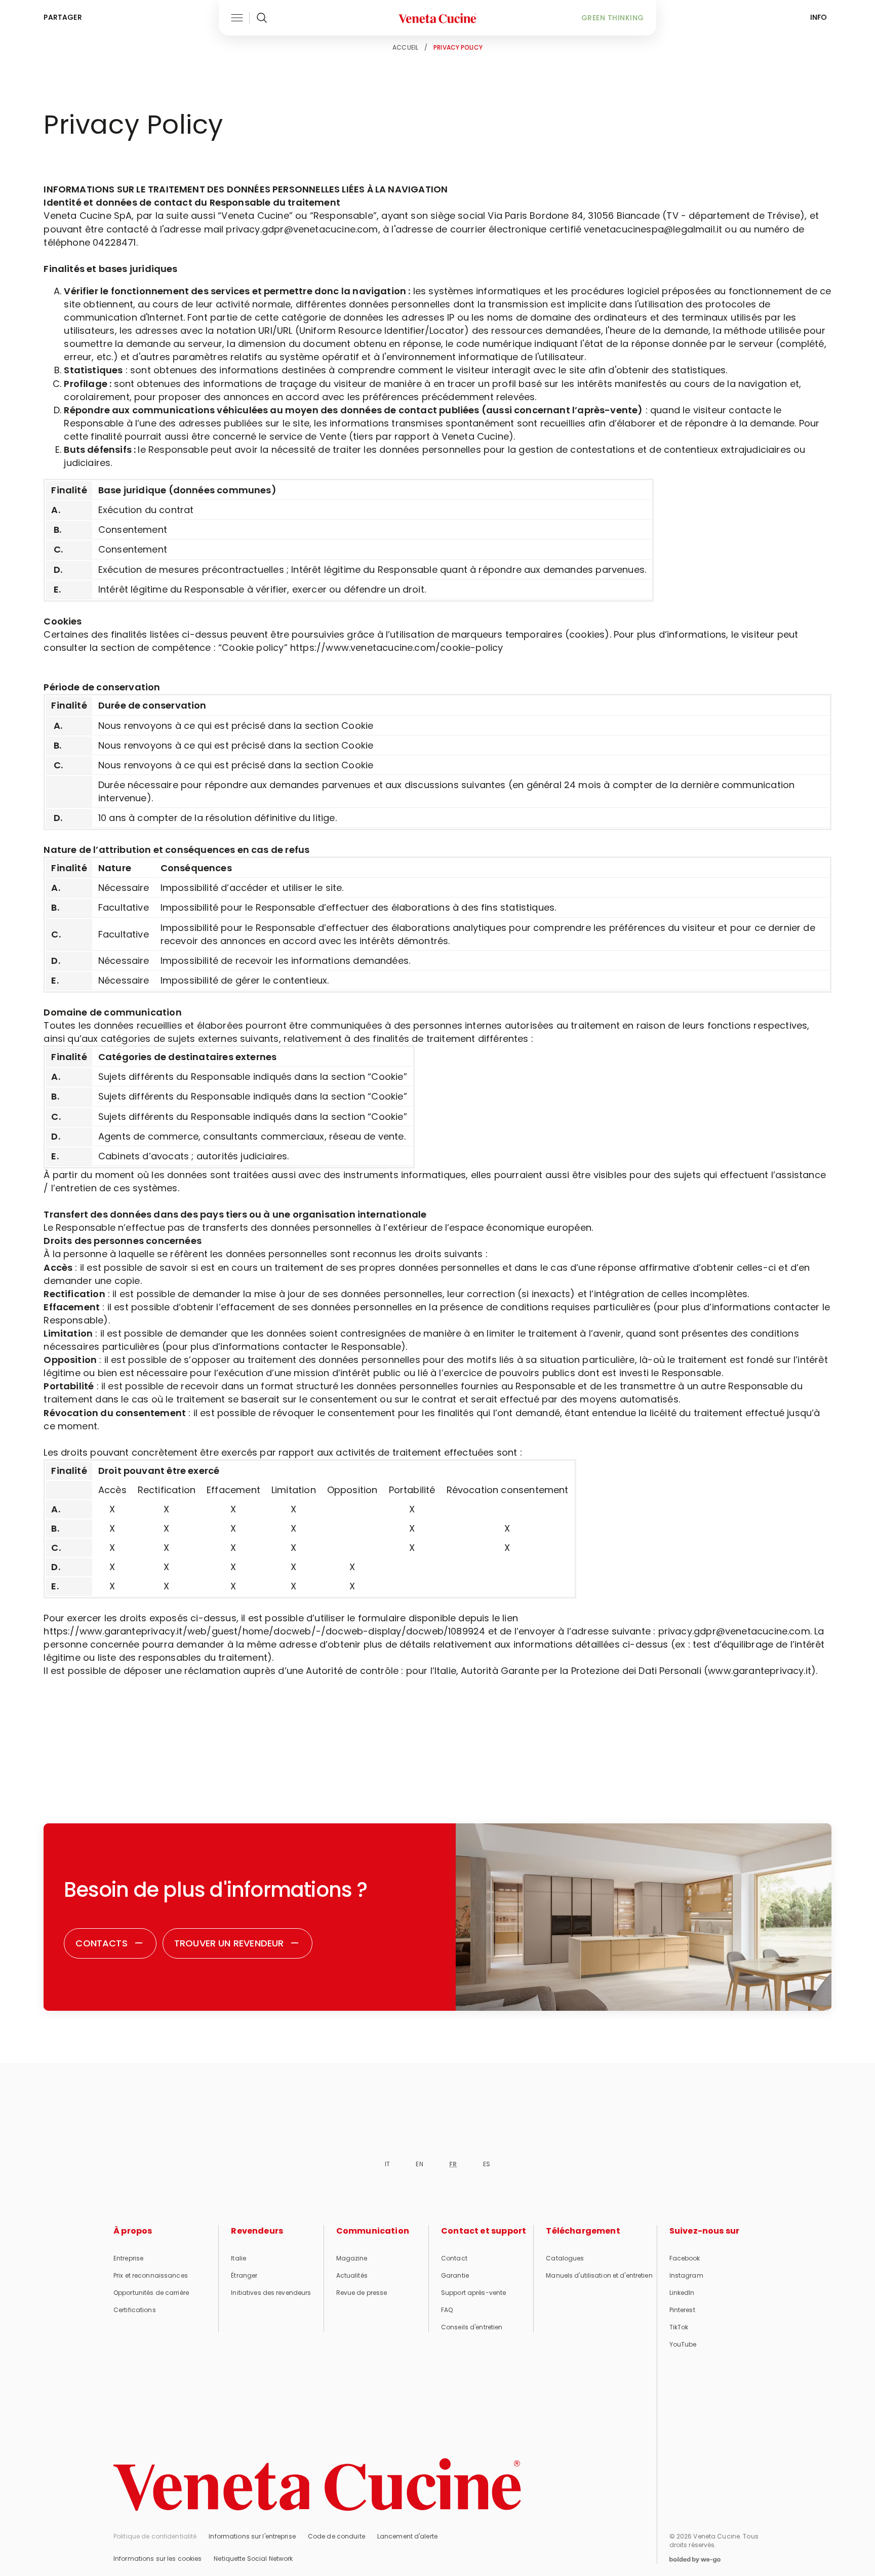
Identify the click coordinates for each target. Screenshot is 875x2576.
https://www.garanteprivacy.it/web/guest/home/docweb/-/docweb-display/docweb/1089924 (264, 1631)
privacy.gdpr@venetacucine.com (734, 1631)
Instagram (686, 2275)
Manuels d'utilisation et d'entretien (599, 2275)
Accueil (405, 47)
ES (487, 2164)
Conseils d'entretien (472, 2327)
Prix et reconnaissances (151, 2275)
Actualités (352, 2275)
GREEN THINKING (613, 18)
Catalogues (565, 2258)
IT (387, 2164)
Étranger (244, 2275)
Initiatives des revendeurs (271, 2293)
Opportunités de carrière (151, 2293)
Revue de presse (362, 2293)
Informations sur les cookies (157, 2559)
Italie (238, 2258)
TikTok (679, 2327)
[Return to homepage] (317, 2485)
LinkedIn (682, 2293)
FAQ (447, 2310)
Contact (454, 2258)
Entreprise (128, 2258)
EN (419, 2164)
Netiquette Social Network (253, 2559)
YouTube (683, 2344)
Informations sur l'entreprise (252, 2536)
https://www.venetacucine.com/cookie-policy (397, 648)
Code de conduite (336, 2536)
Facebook (685, 2258)
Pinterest (682, 2310)
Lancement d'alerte (407, 2536)
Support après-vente (473, 2293)
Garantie (455, 2275)
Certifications (135, 2310)
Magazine (352, 2258)
